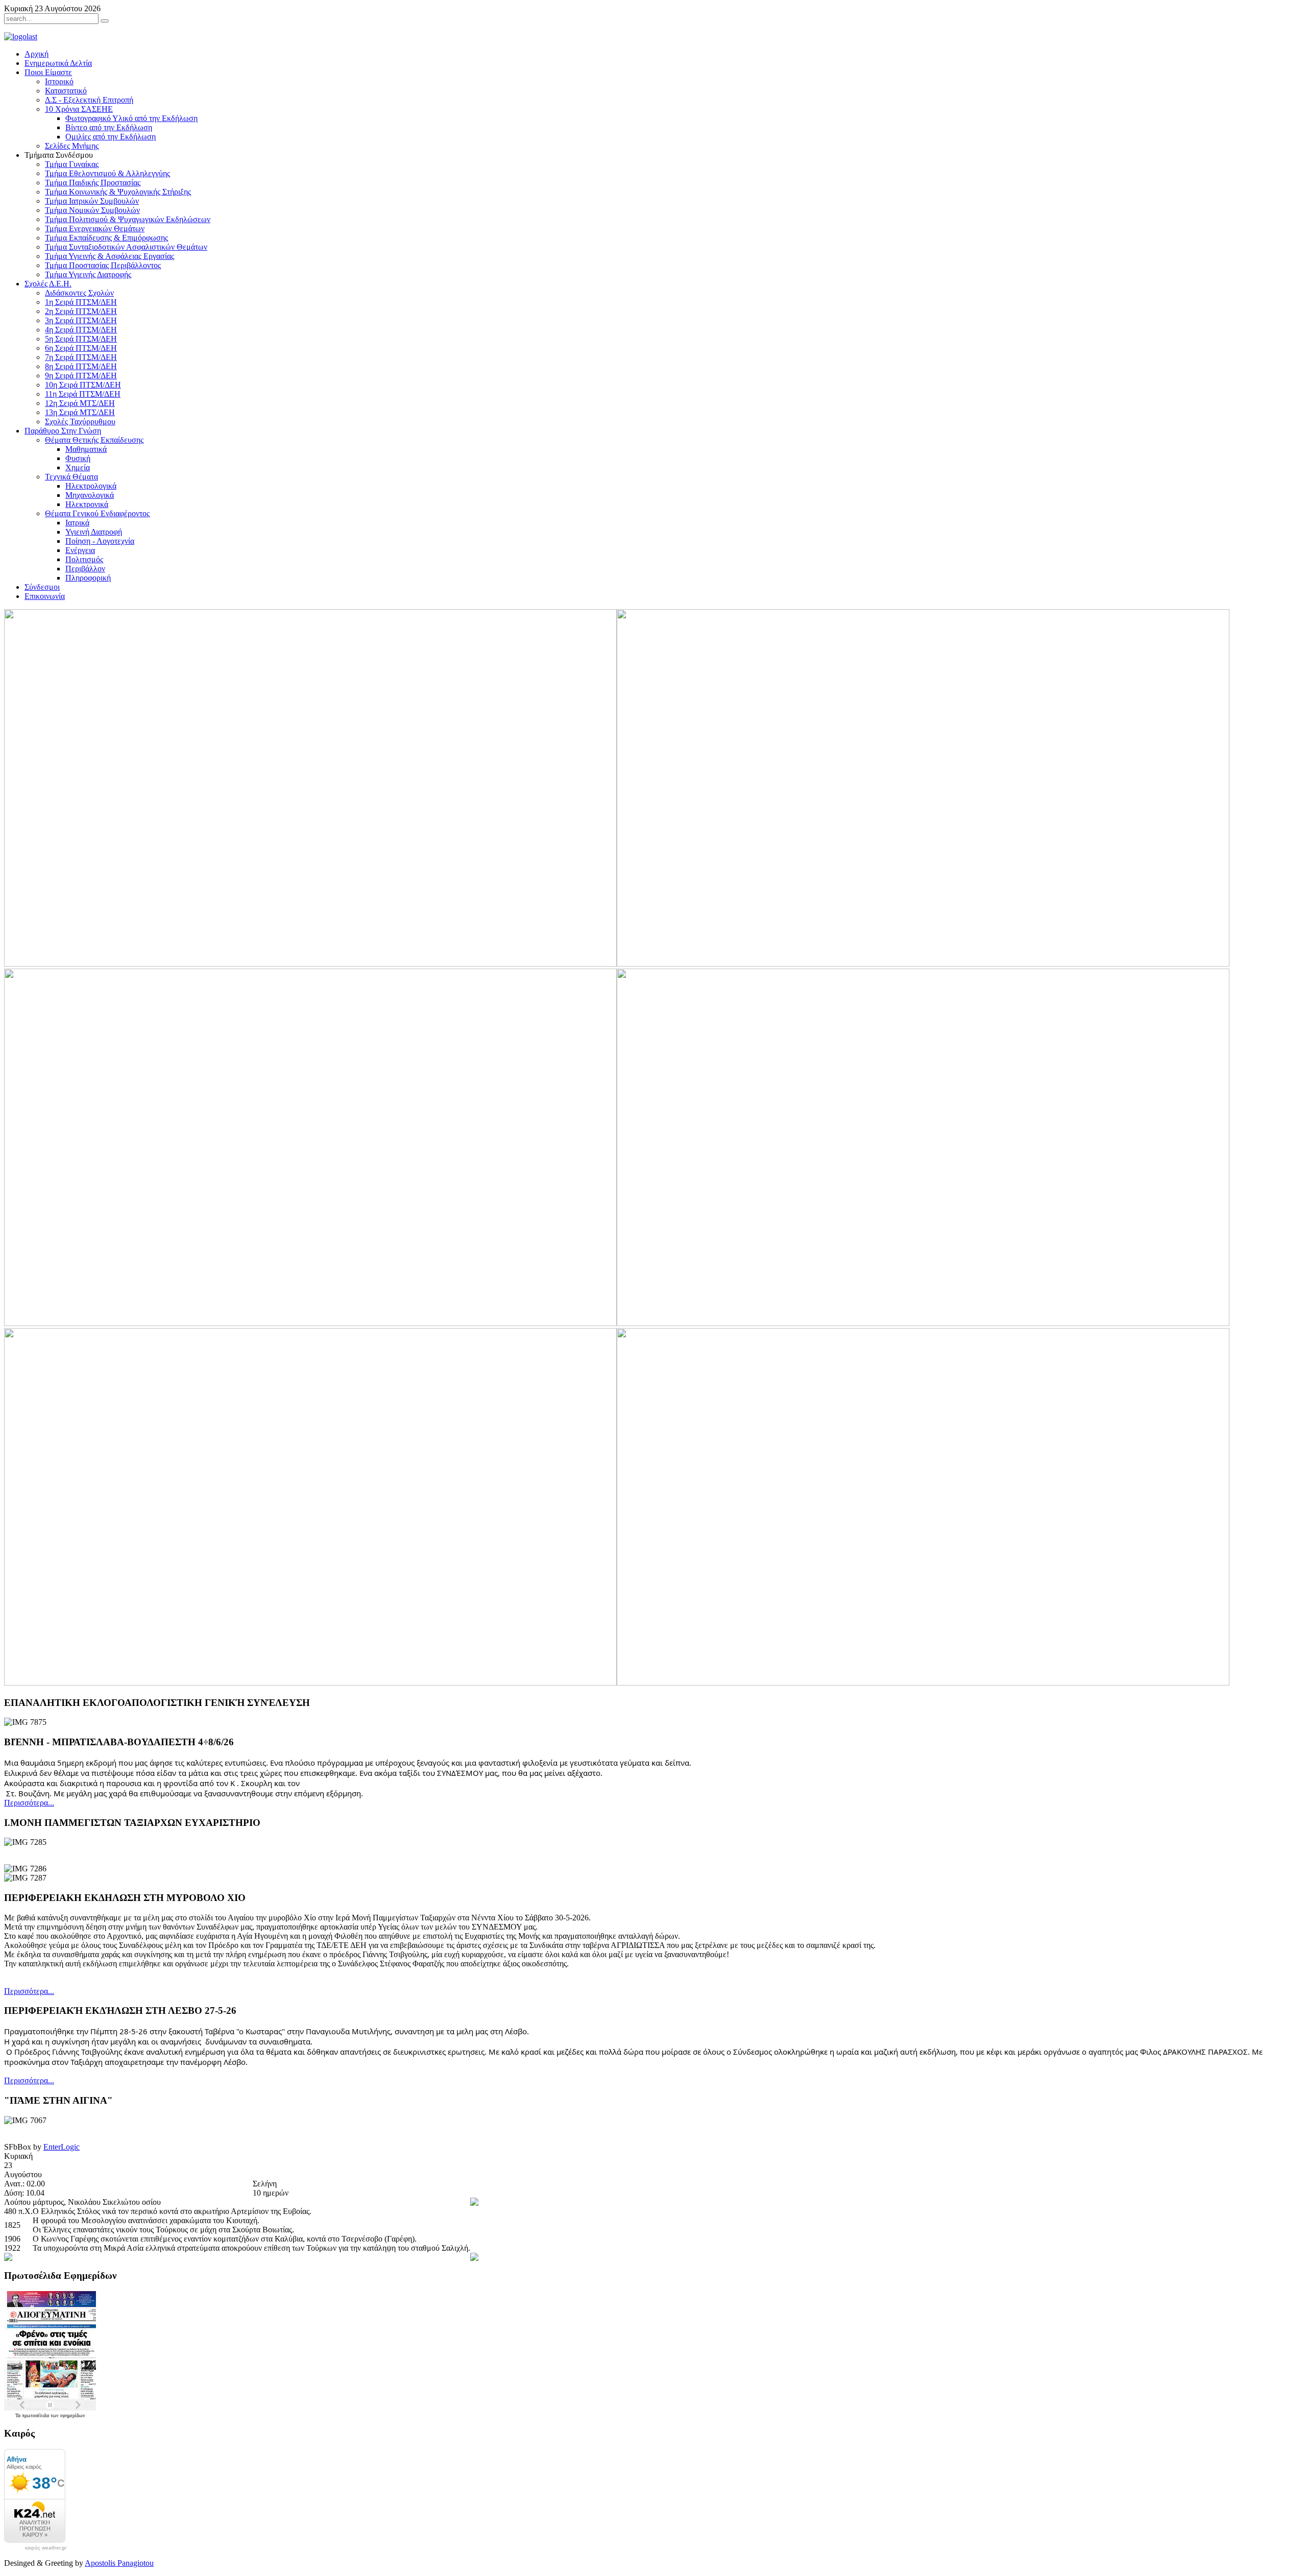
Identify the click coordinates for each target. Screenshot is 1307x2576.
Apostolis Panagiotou (119, 2563)
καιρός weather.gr (46, 2548)
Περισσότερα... (29, 1803)
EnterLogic (62, 2147)
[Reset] (105, 21)
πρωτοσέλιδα (36, 2415)
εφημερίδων (73, 2415)
